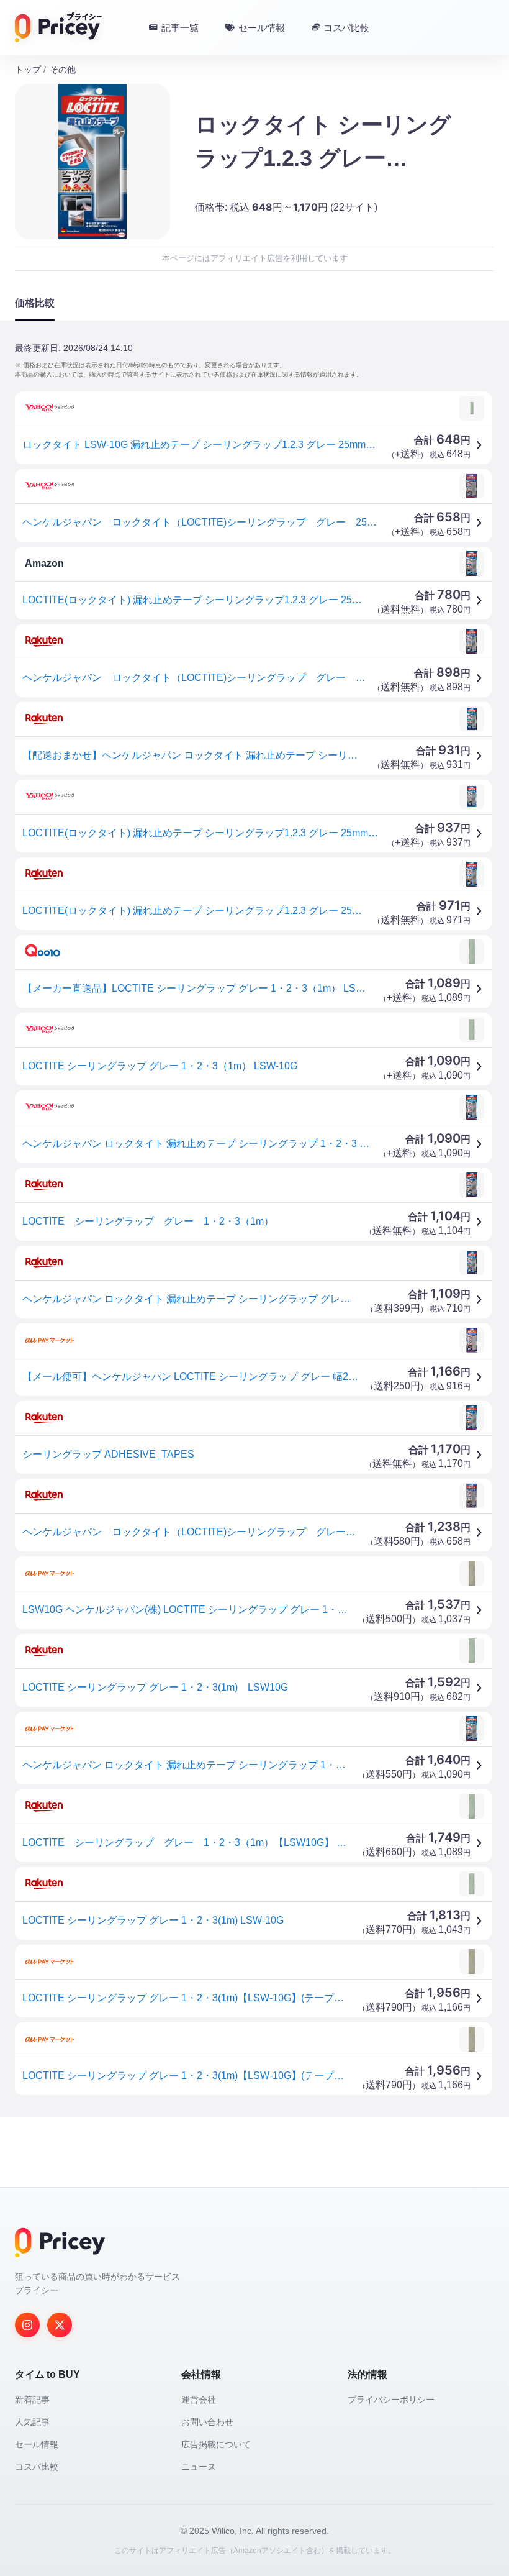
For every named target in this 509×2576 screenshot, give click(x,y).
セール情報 (37, 2444)
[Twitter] (60, 2325)
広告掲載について (216, 2444)
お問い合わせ (207, 2422)
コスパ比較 (37, 2467)
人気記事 (32, 2422)
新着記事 (32, 2400)
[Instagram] (27, 2325)
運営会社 (199, 2400)
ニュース (199, 2467)
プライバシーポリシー (391, 2400)
